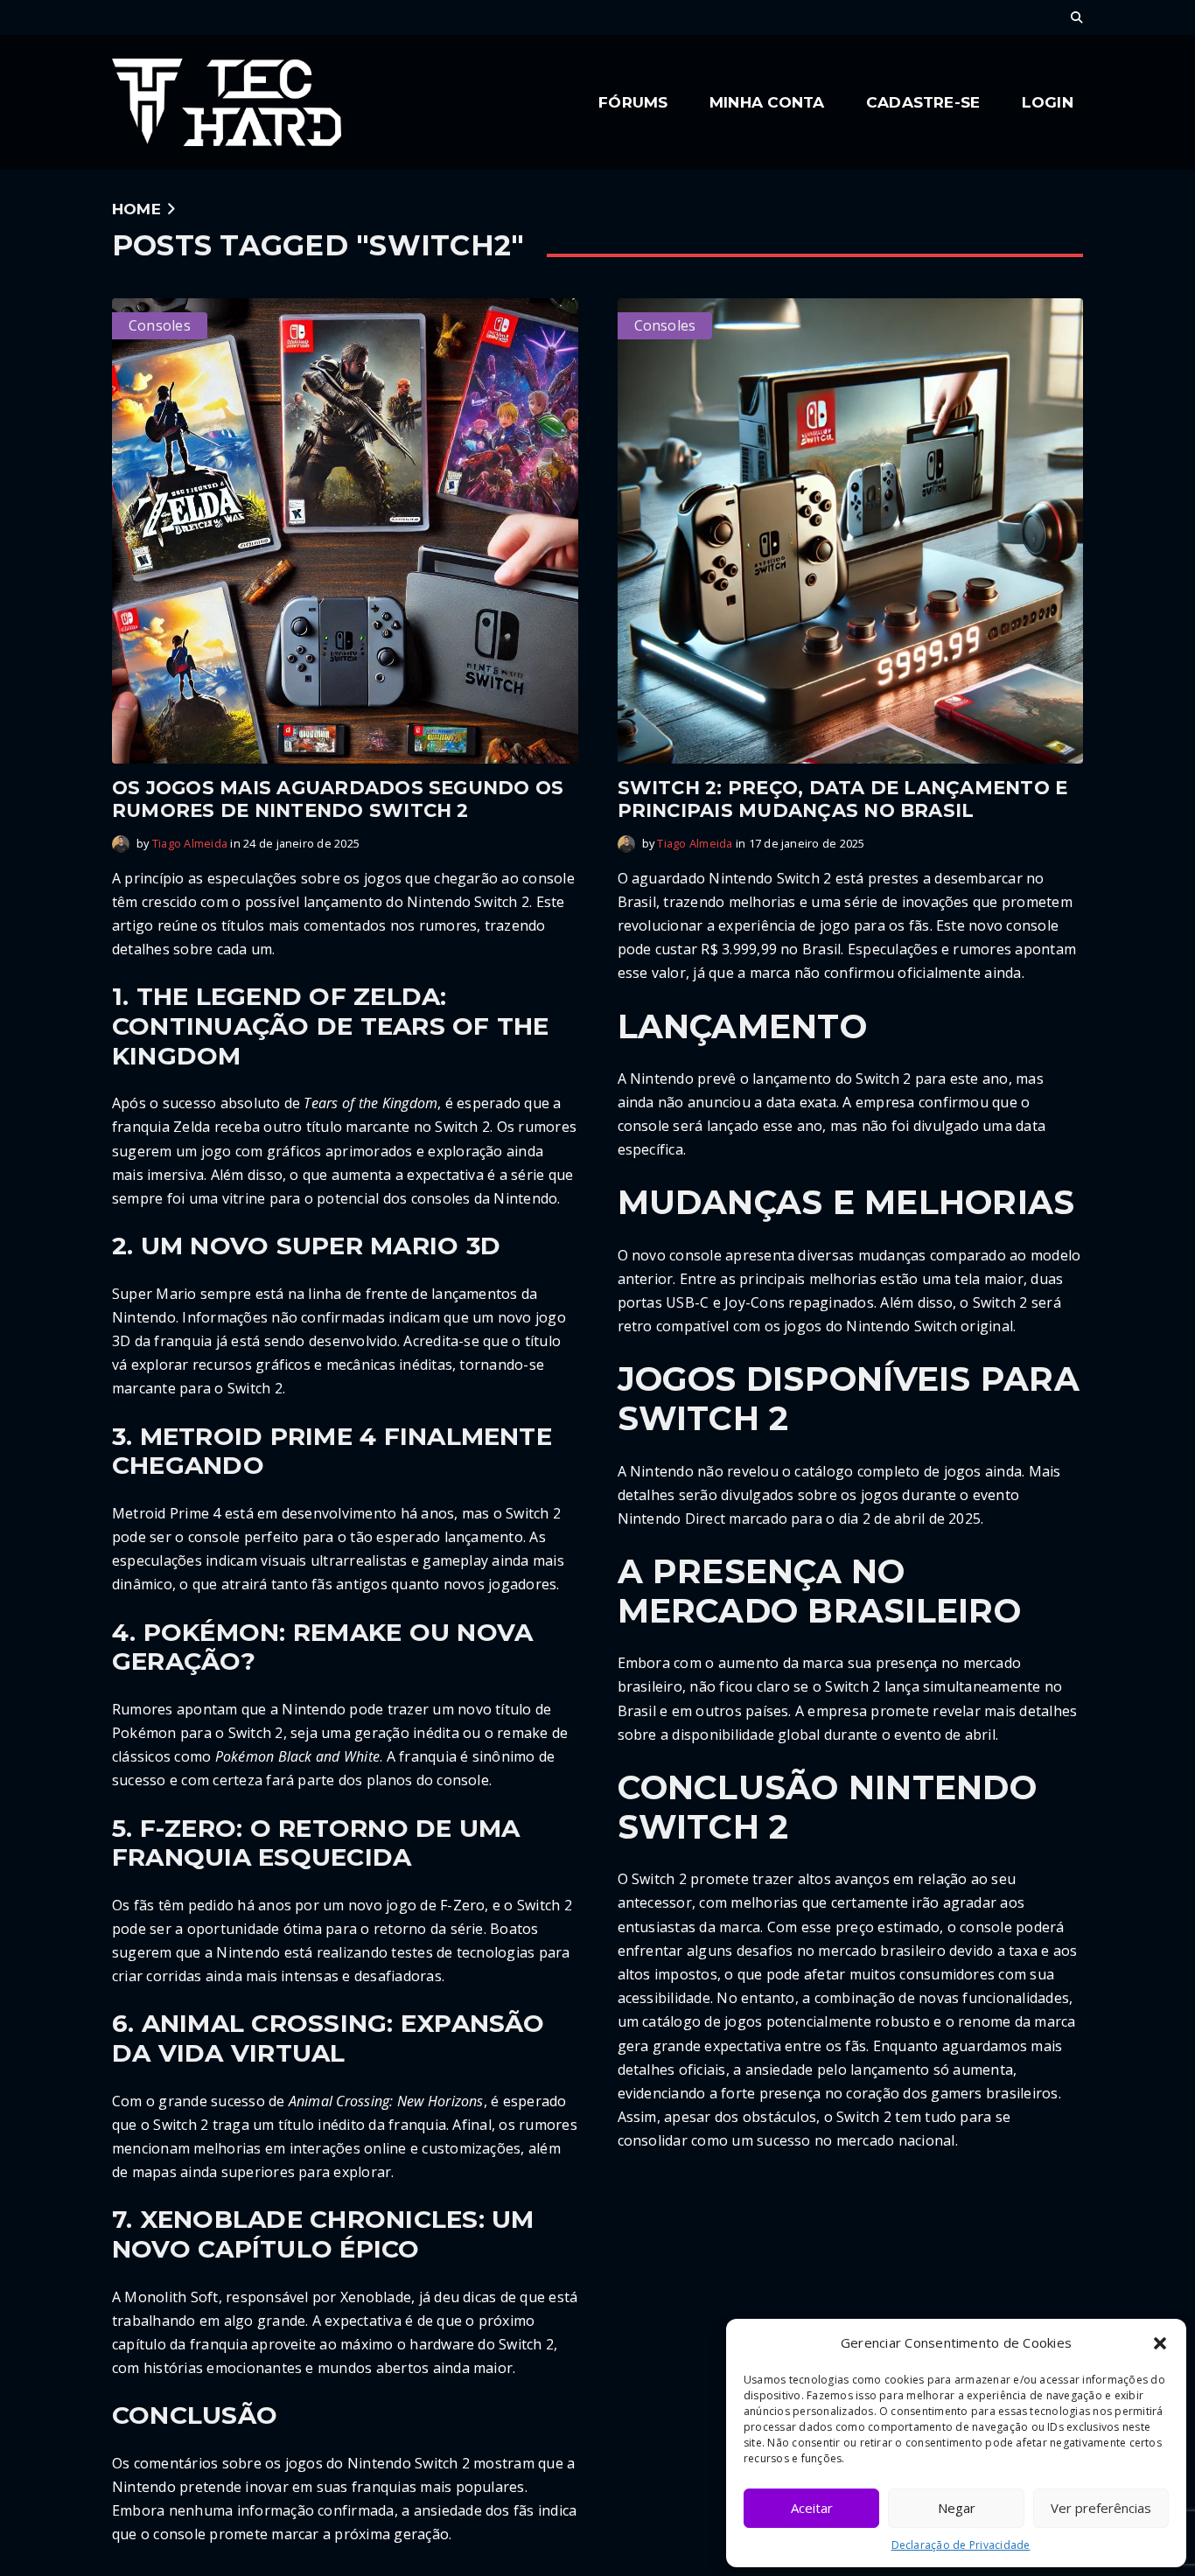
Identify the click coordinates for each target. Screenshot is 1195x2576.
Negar (957, 2508)
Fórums (633, 102)
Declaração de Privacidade (961, 2545)
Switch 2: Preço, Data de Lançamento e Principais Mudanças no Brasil (843, 799)
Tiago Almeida (190, 843)
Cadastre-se (923, 102)
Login (1048, 102)
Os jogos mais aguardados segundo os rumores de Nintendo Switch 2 (338, 799)
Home (136, 209)
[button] (1160, 2343)
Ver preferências (1101, 2508)
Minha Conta (767, 102)
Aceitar (812, 2508)
